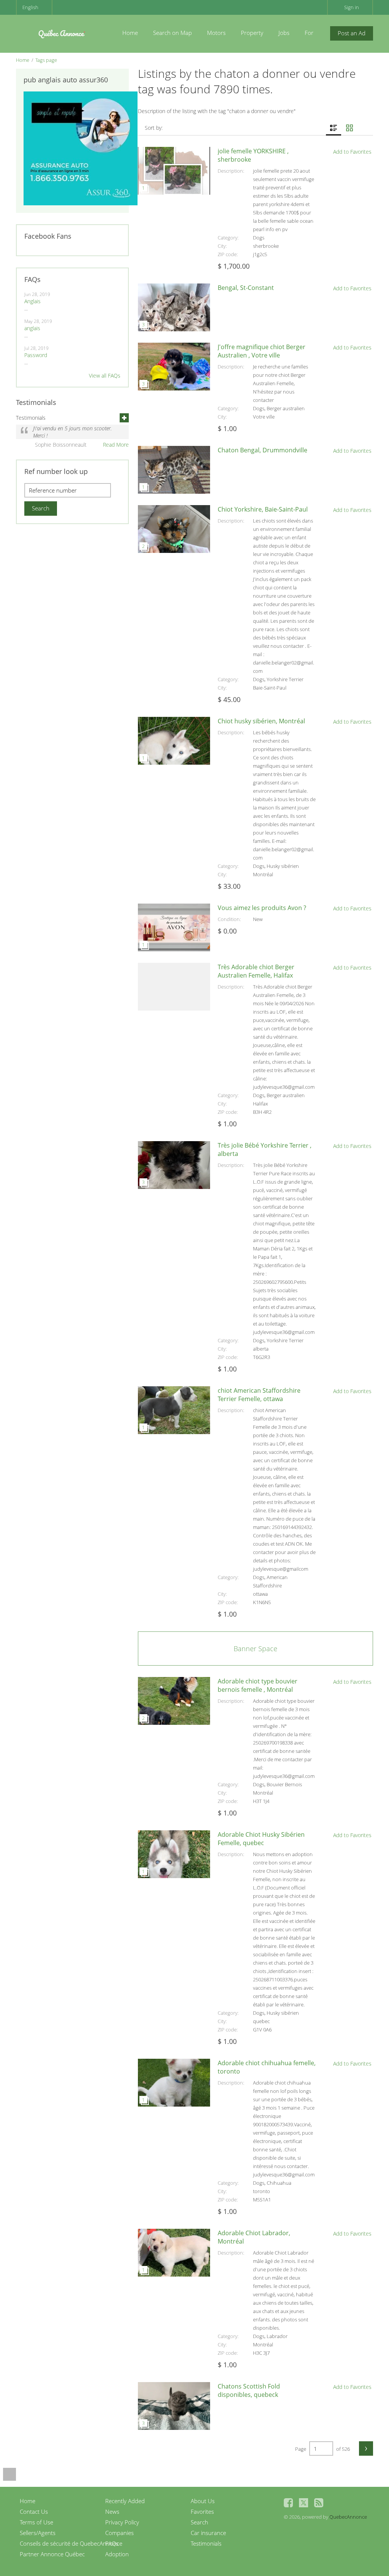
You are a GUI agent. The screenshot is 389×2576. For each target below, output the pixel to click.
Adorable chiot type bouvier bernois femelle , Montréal (258, 1685)
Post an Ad (352, 33)
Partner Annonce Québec (52, 2554)
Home (130, 33)
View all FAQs (105, 376)
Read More (116, 445)
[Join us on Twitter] (304, 2503)
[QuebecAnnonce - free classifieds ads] (62, 32)
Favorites (202, 2511)
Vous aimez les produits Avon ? (262, 908)
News (112, 2511)
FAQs (112, 2543)
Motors (216, 33)
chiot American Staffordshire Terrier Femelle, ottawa (259, 1395)
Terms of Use (36, 2522)
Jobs (284, 33)
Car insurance (208, 2533)
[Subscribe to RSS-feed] (319, 2503)
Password (36, 355)
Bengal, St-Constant (246, 288)
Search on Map (172, 33)
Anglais (32, 301)
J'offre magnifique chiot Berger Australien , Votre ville (262, 351)
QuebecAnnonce (348, 2517)
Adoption (117, 2554)
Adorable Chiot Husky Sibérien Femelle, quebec (261, 1839)
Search (199, 2522)
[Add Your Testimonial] (124, 418)
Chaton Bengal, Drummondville (262, 450)
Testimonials (206, 2543)
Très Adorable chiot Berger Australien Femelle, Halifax (256, 971)
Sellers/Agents (38, 2533)
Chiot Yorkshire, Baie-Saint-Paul (263, 509)
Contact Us (34, 2511)
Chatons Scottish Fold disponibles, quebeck (249, 2390)
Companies (119, 2533)
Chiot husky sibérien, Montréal (261, 721)
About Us (203, 2501)
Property (252, 33)
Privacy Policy (122, 2522)
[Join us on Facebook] (288, 2503)
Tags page (46, 60)
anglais (32, 328)
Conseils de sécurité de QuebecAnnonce (71, 2543)
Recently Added (125, 2501)
